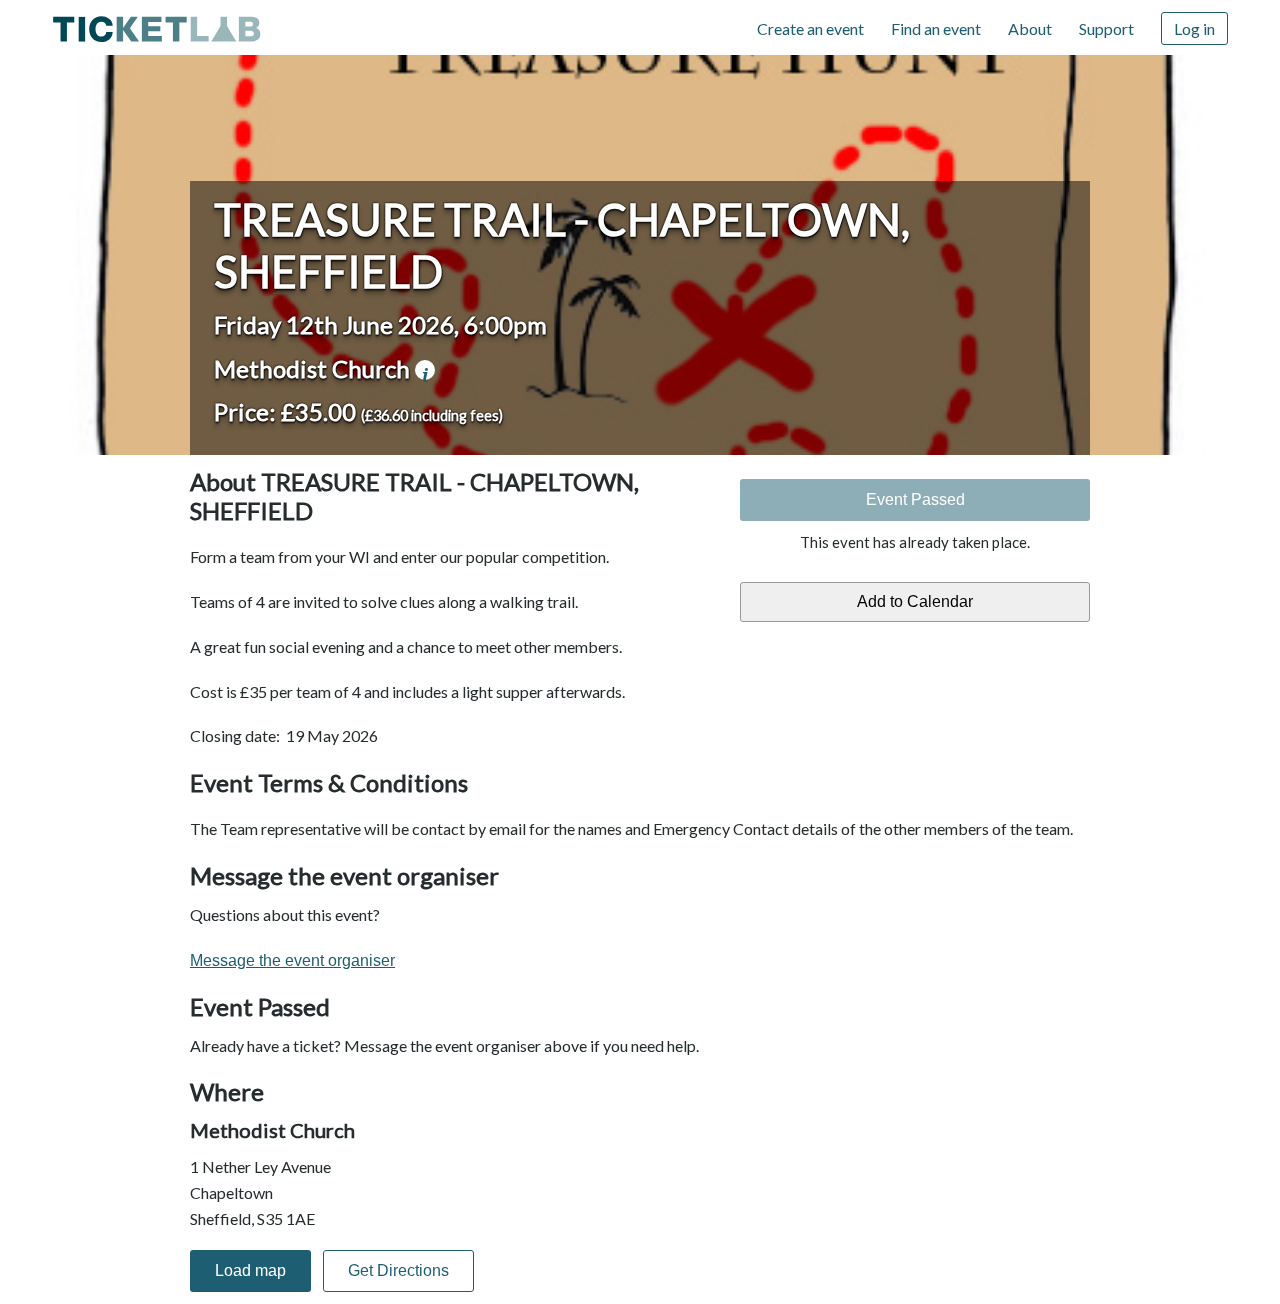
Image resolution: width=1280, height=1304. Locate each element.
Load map (250, 1270)
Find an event (936, 28)
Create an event (810, 28)
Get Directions (398, 1270)
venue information (425, 370)
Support (1106, 28)
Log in (1194, 28)
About (1030, 28)
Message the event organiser (292, 960)
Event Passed (915, 499)
